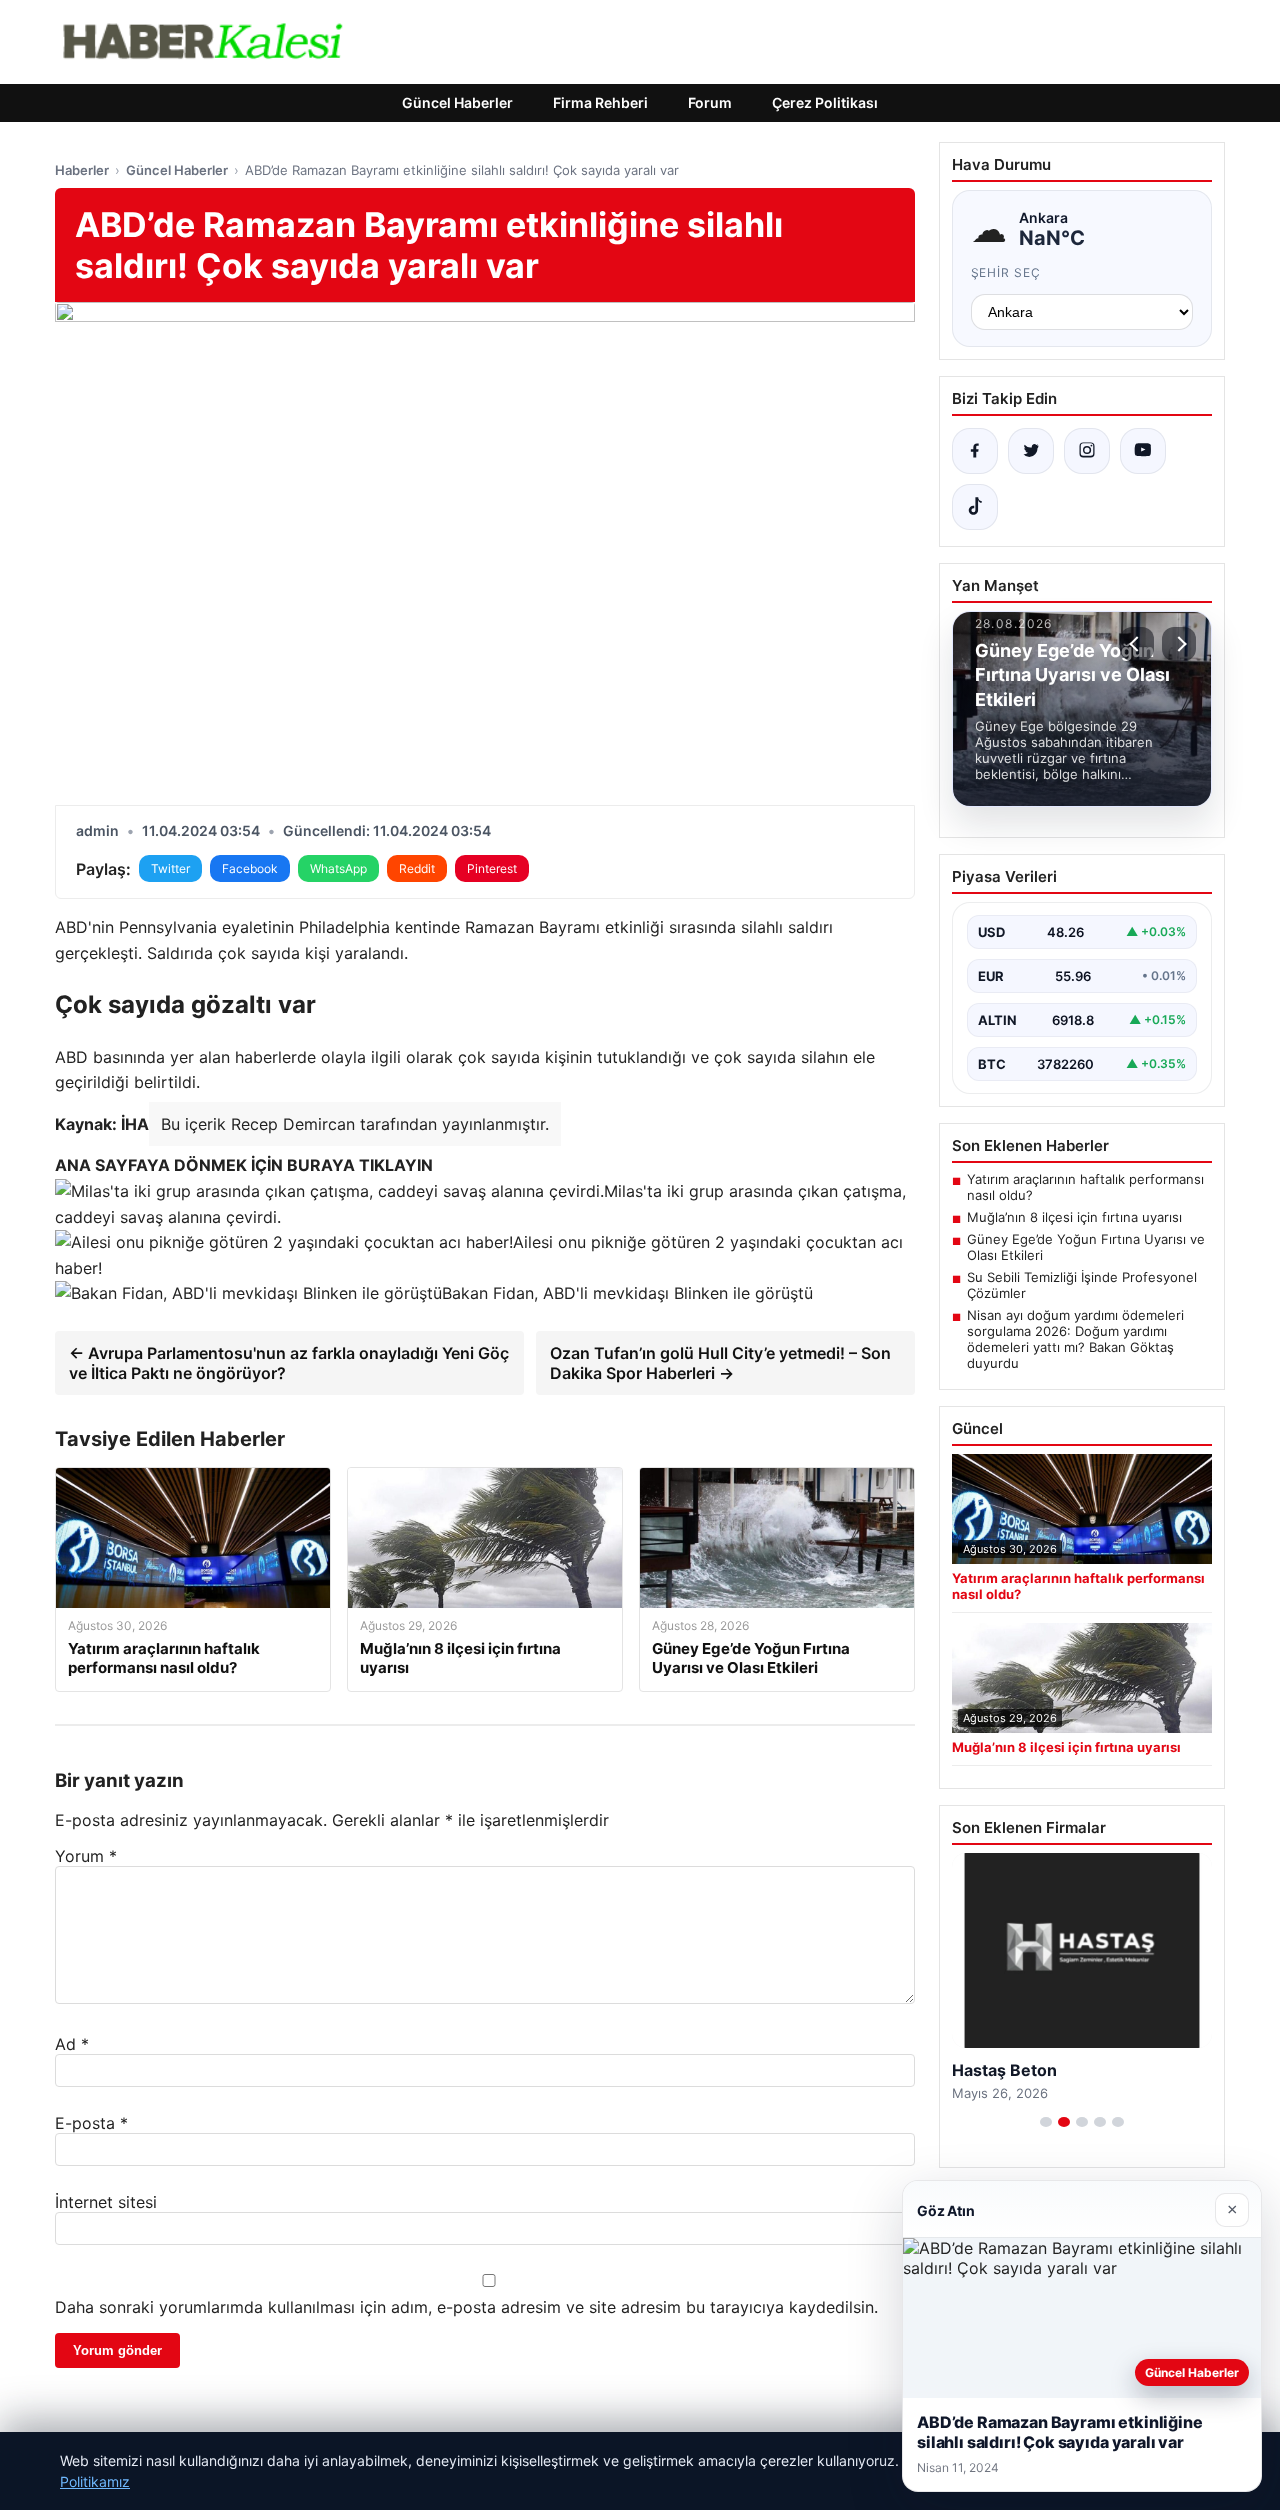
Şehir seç (1006, 272)
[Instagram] (1087, 451)
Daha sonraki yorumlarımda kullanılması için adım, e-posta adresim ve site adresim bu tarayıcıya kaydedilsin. (466, 2307)
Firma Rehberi (600, 102)
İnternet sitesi (106, 2202)
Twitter (170, 868)
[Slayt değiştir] (1046, 2122)
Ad (72, 2044)
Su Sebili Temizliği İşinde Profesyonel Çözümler (1082, 1285)
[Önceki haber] (1137, 644)
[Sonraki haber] (1179, 644)
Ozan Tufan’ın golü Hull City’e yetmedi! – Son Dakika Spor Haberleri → (720, 1363)
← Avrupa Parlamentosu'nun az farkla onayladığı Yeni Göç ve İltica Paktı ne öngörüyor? (289, 1363)
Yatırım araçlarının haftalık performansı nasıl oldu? (1085, 1187)
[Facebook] (975, 451)
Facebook (250, 868)
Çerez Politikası (825, 102)
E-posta (91, 2123)
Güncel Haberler (457, 102)
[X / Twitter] (1031, 451)
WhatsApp (338, 868)
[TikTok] (975, 507)
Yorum (86, 1856)
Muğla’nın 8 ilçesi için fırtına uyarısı (1074, 1217)
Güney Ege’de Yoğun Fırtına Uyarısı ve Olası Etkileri (1086, 1247)
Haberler (82, 170)
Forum (710, 102)
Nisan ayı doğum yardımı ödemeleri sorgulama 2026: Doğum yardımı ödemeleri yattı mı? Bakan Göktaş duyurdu (1075, 1339)
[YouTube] (1143, 451)
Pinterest (492, 868)
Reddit (417, 868)
